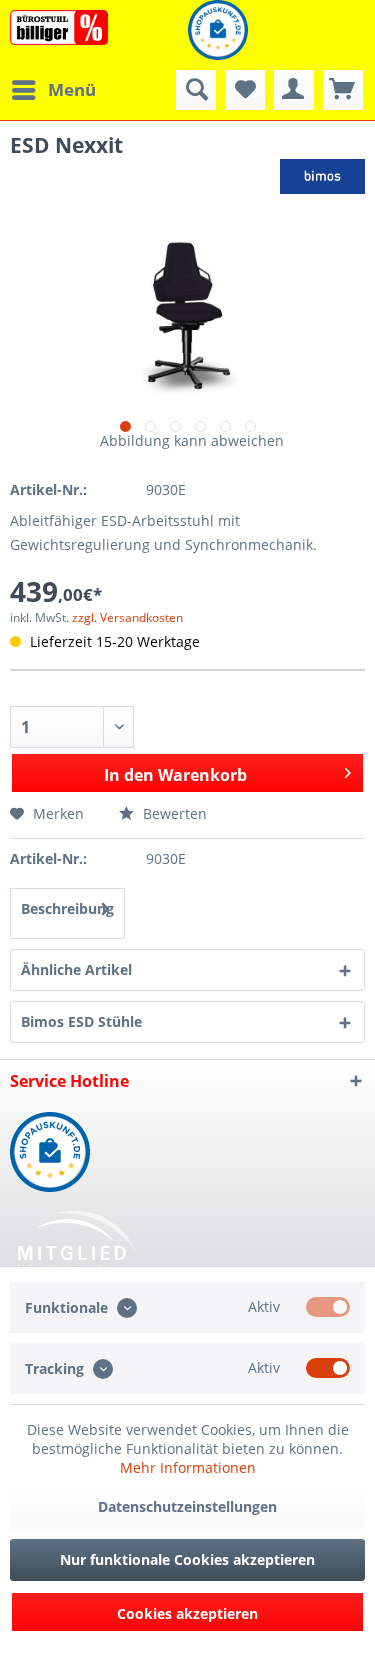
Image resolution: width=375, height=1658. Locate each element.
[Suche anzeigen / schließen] (196, 90)
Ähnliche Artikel (76, 969)
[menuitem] (53, 90)
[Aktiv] (328, 1307)
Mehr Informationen (188, 1467)
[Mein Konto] (294, 90)
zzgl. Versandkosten (127, 617)
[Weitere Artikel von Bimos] (322, 176)
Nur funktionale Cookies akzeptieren (187, 1559)
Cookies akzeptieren (187, 1613)
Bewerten (173, 813)
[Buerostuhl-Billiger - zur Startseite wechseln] (59, 27)
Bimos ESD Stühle (81, 1021)
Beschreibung (67, 908)
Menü (72, 89)
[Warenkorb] (343, 90)
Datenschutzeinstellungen (187, 1506)
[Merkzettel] (245, 90)
